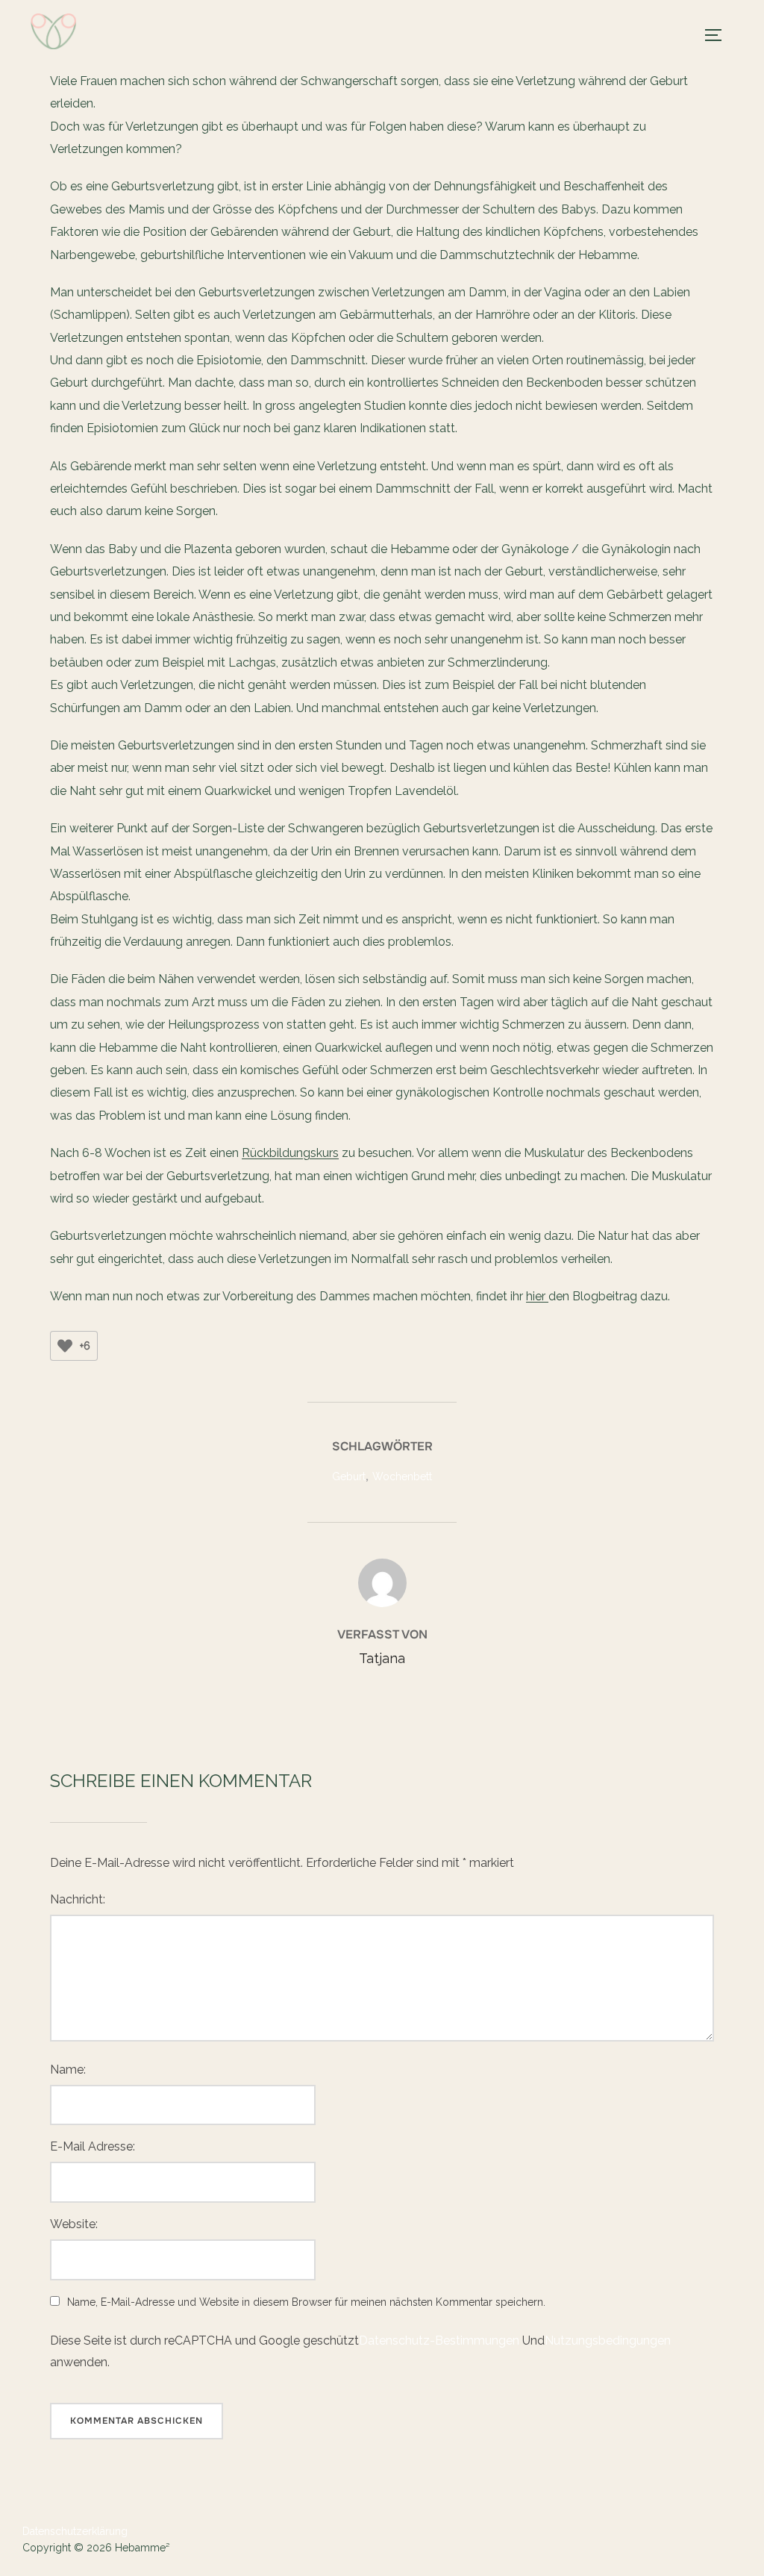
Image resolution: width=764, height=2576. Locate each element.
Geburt (349, 1476)
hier (537, 1296)
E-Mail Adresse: (93, 2146)
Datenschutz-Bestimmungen (439, 2340)
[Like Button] (65, 1346)
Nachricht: (78, 1899)
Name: (68, 2070)
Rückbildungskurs (290, 1153)
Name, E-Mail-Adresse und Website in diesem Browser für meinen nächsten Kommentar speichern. (306, 2302)
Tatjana (382, 1658)
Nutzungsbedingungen (608, 2340)
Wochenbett (402, 1476)
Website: (74, 2224)
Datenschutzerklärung (75, 2531)
